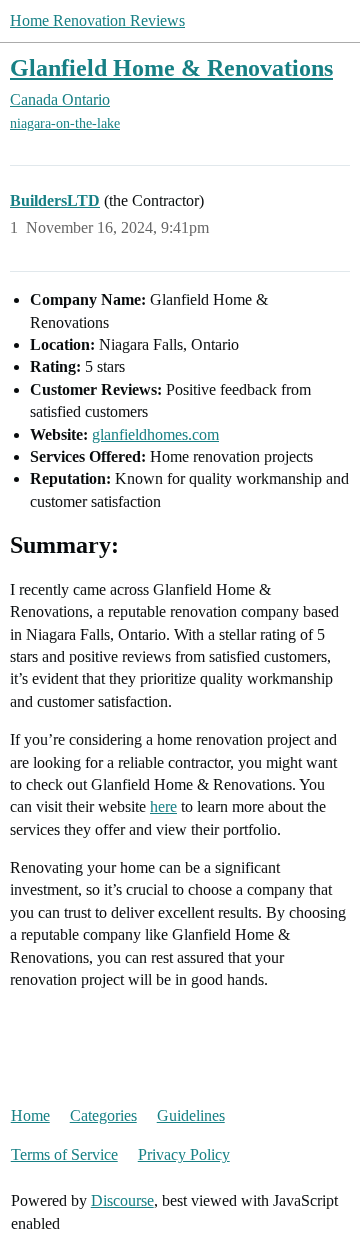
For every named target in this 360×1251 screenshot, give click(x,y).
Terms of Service (64, 1154)
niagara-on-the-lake (65, 123)
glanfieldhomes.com (155, 434)
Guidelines (191, 1115)
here (163, 806)
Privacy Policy (184, 1154)
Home (30, 1115)
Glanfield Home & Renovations (171, 67)
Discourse (122, 1200)
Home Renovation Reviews (97, 20)
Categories (103, 1115)
